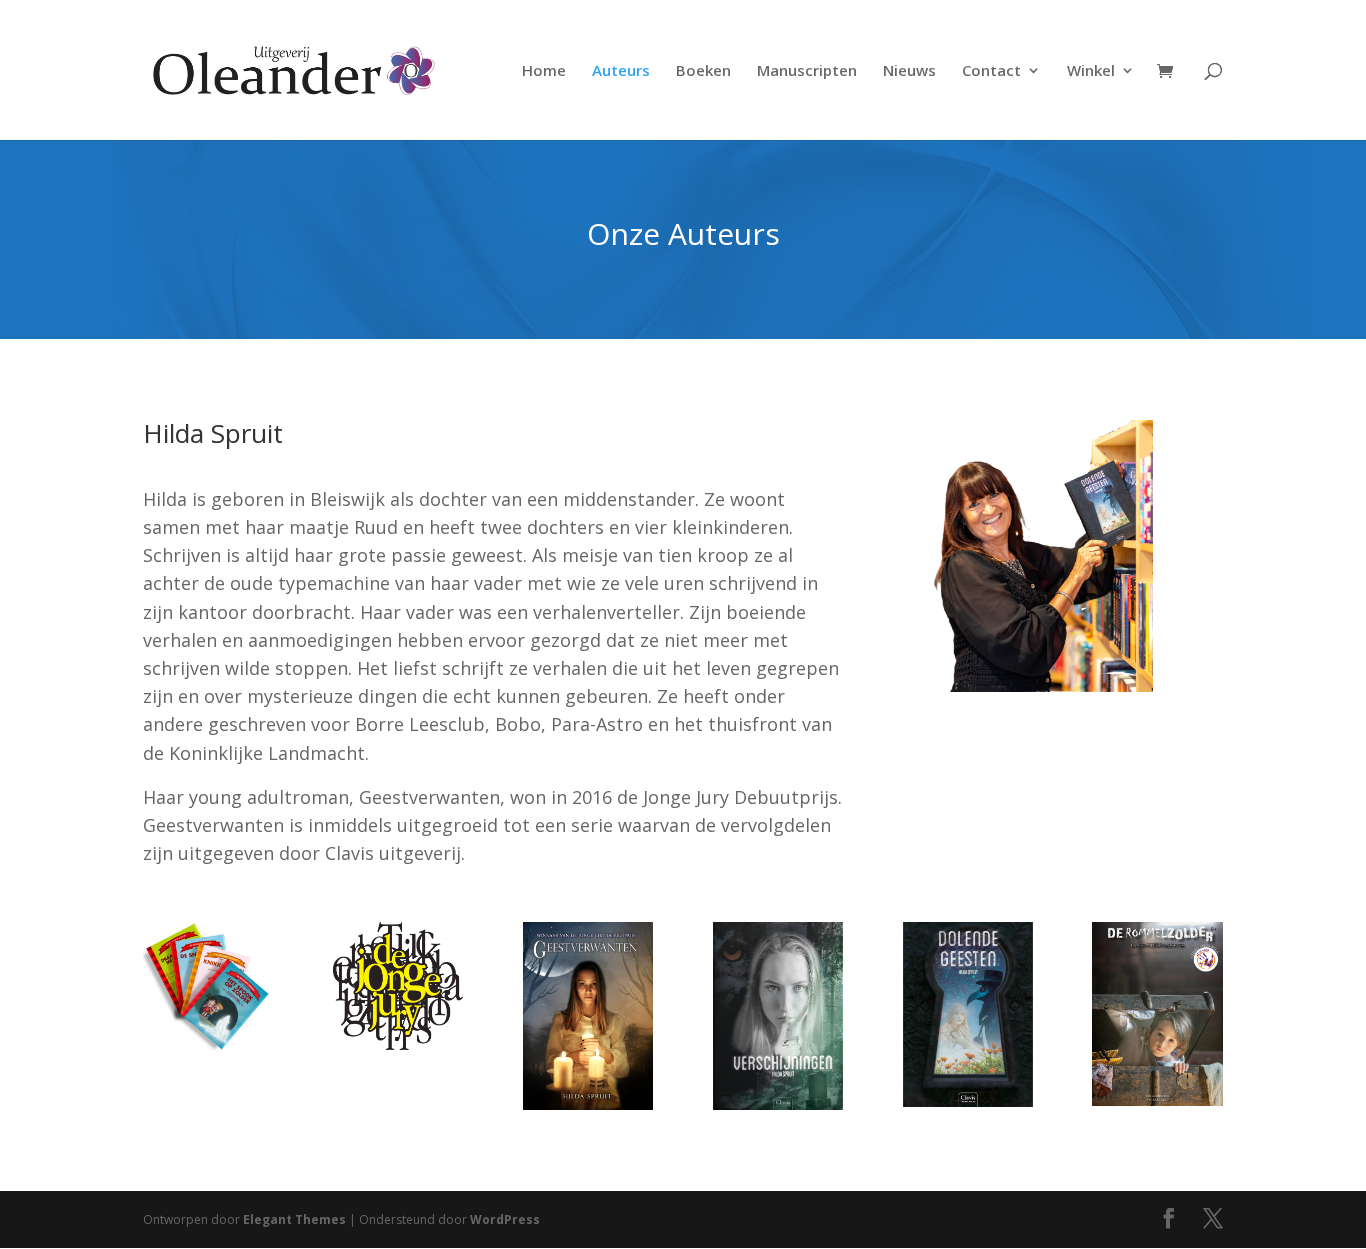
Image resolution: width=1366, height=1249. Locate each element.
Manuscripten (807, 71)
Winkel (1091, 71)
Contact (991, 71)
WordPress (505, 1219)
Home (544, 71)
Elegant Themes (294, 1219)
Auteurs (621, 71)
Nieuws (909, 71)
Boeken (703, 71)
